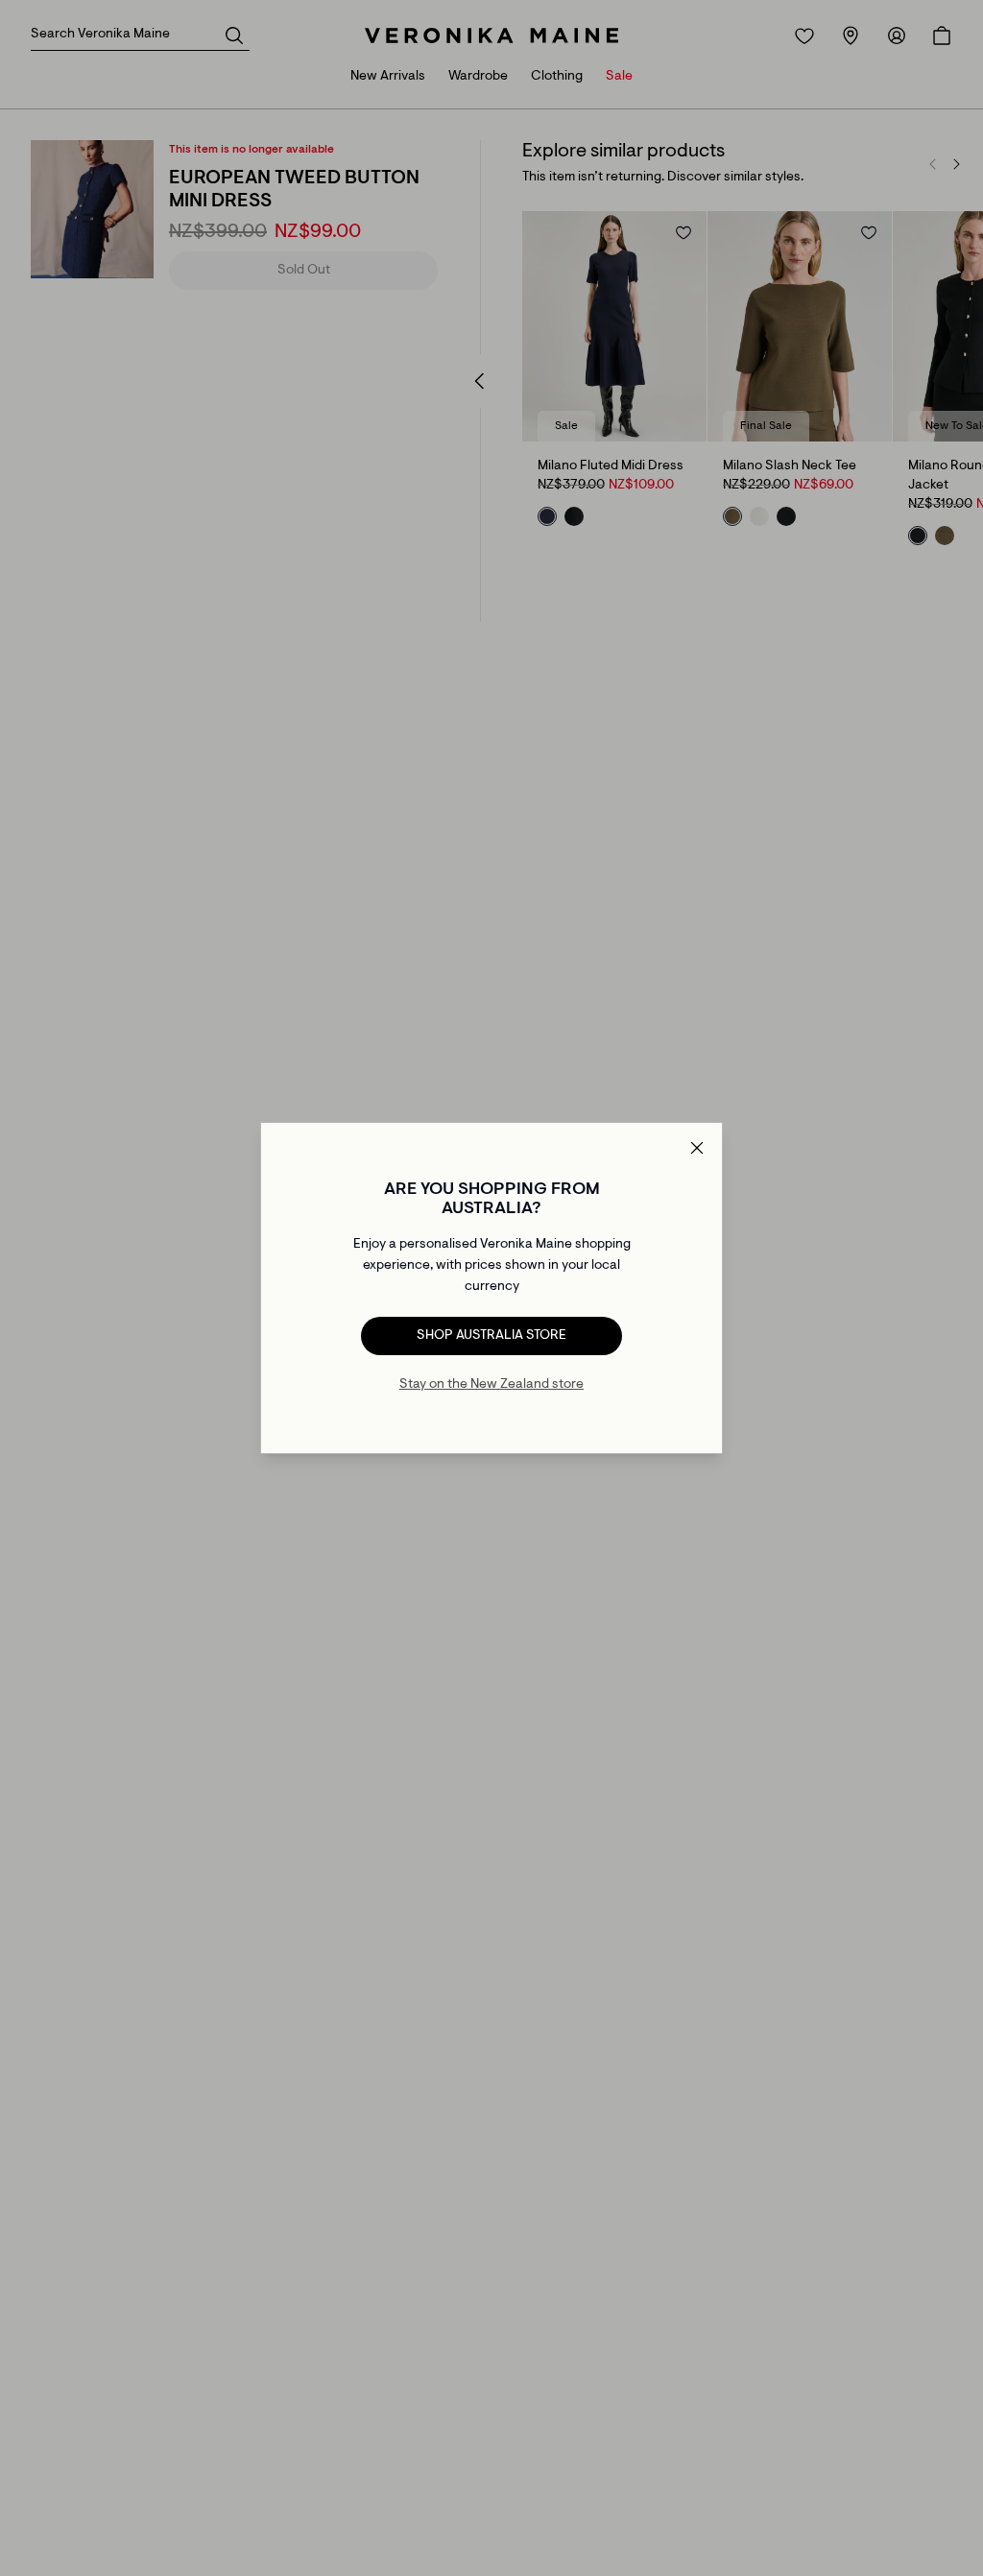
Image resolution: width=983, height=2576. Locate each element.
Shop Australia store (491, 1336)
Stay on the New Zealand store (491, 1385)
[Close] (697, 1148)
